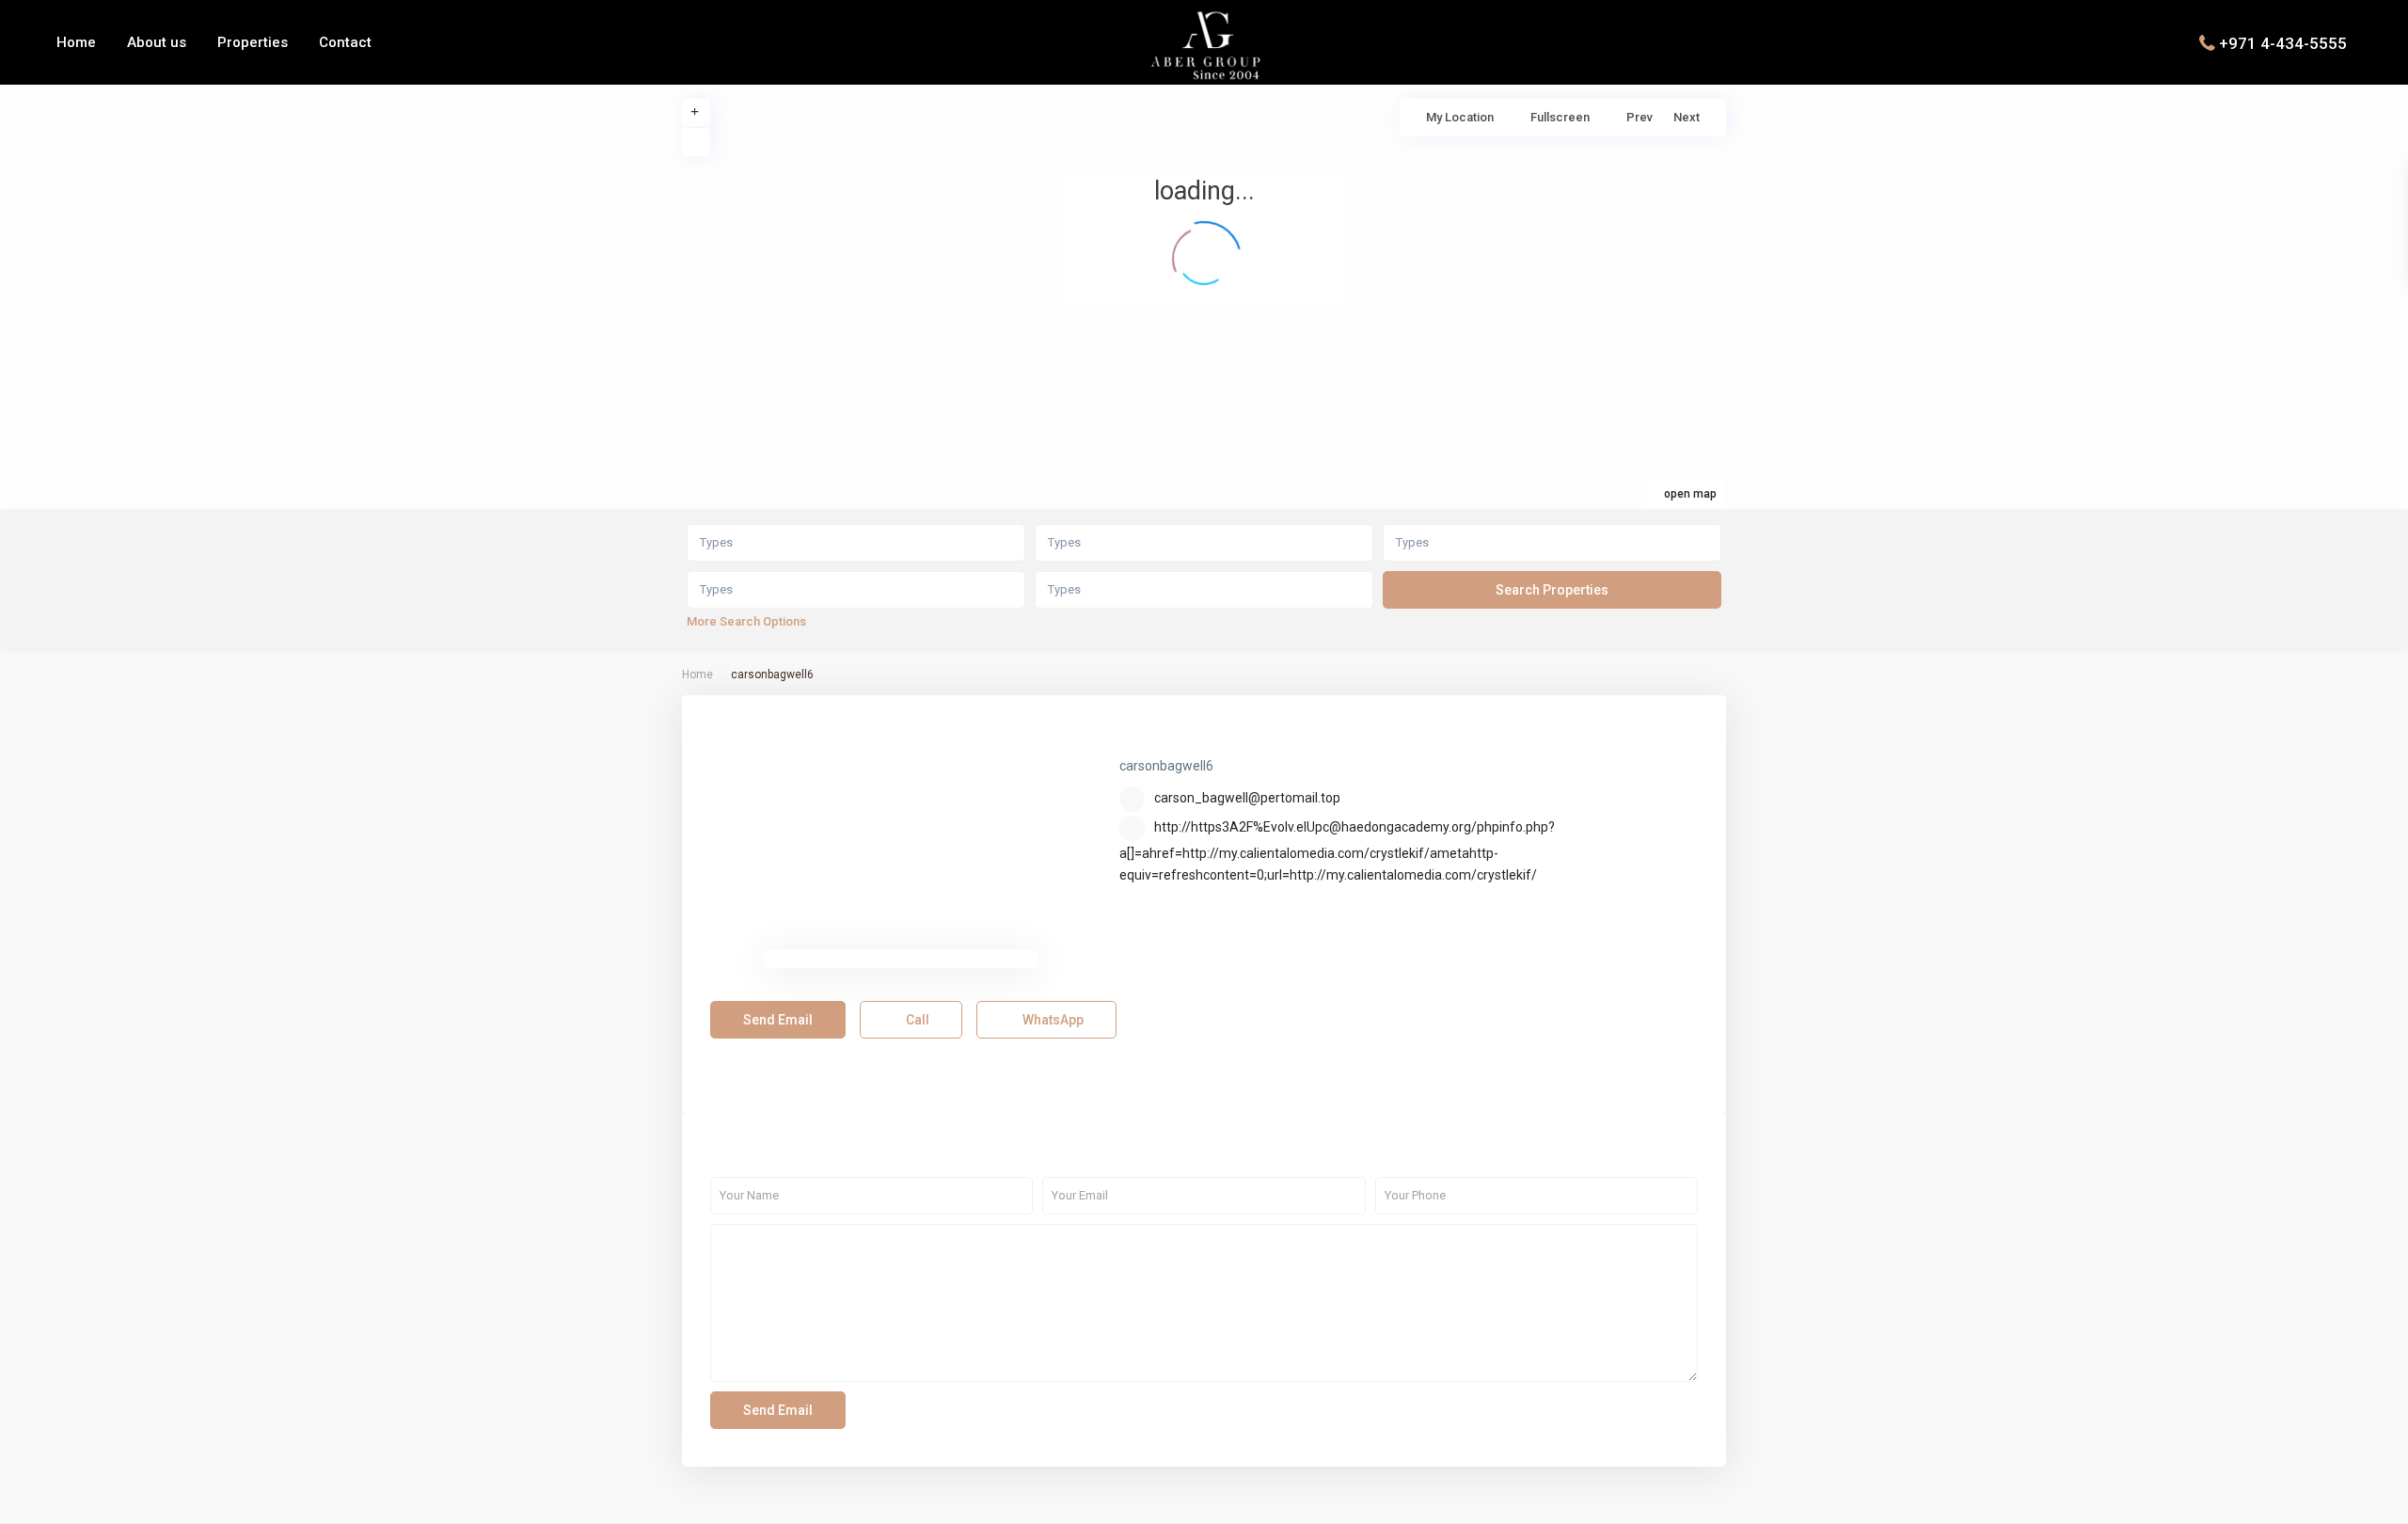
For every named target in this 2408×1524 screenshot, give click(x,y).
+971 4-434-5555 (2283, 42)
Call (916, 1020)
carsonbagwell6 (1199, 738)
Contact (345, 42)
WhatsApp (1052, 1020)
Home (76, 42)
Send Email (778, 1020)
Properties (253, 42)
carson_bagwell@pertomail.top (1247, 798)
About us (157, 42)
